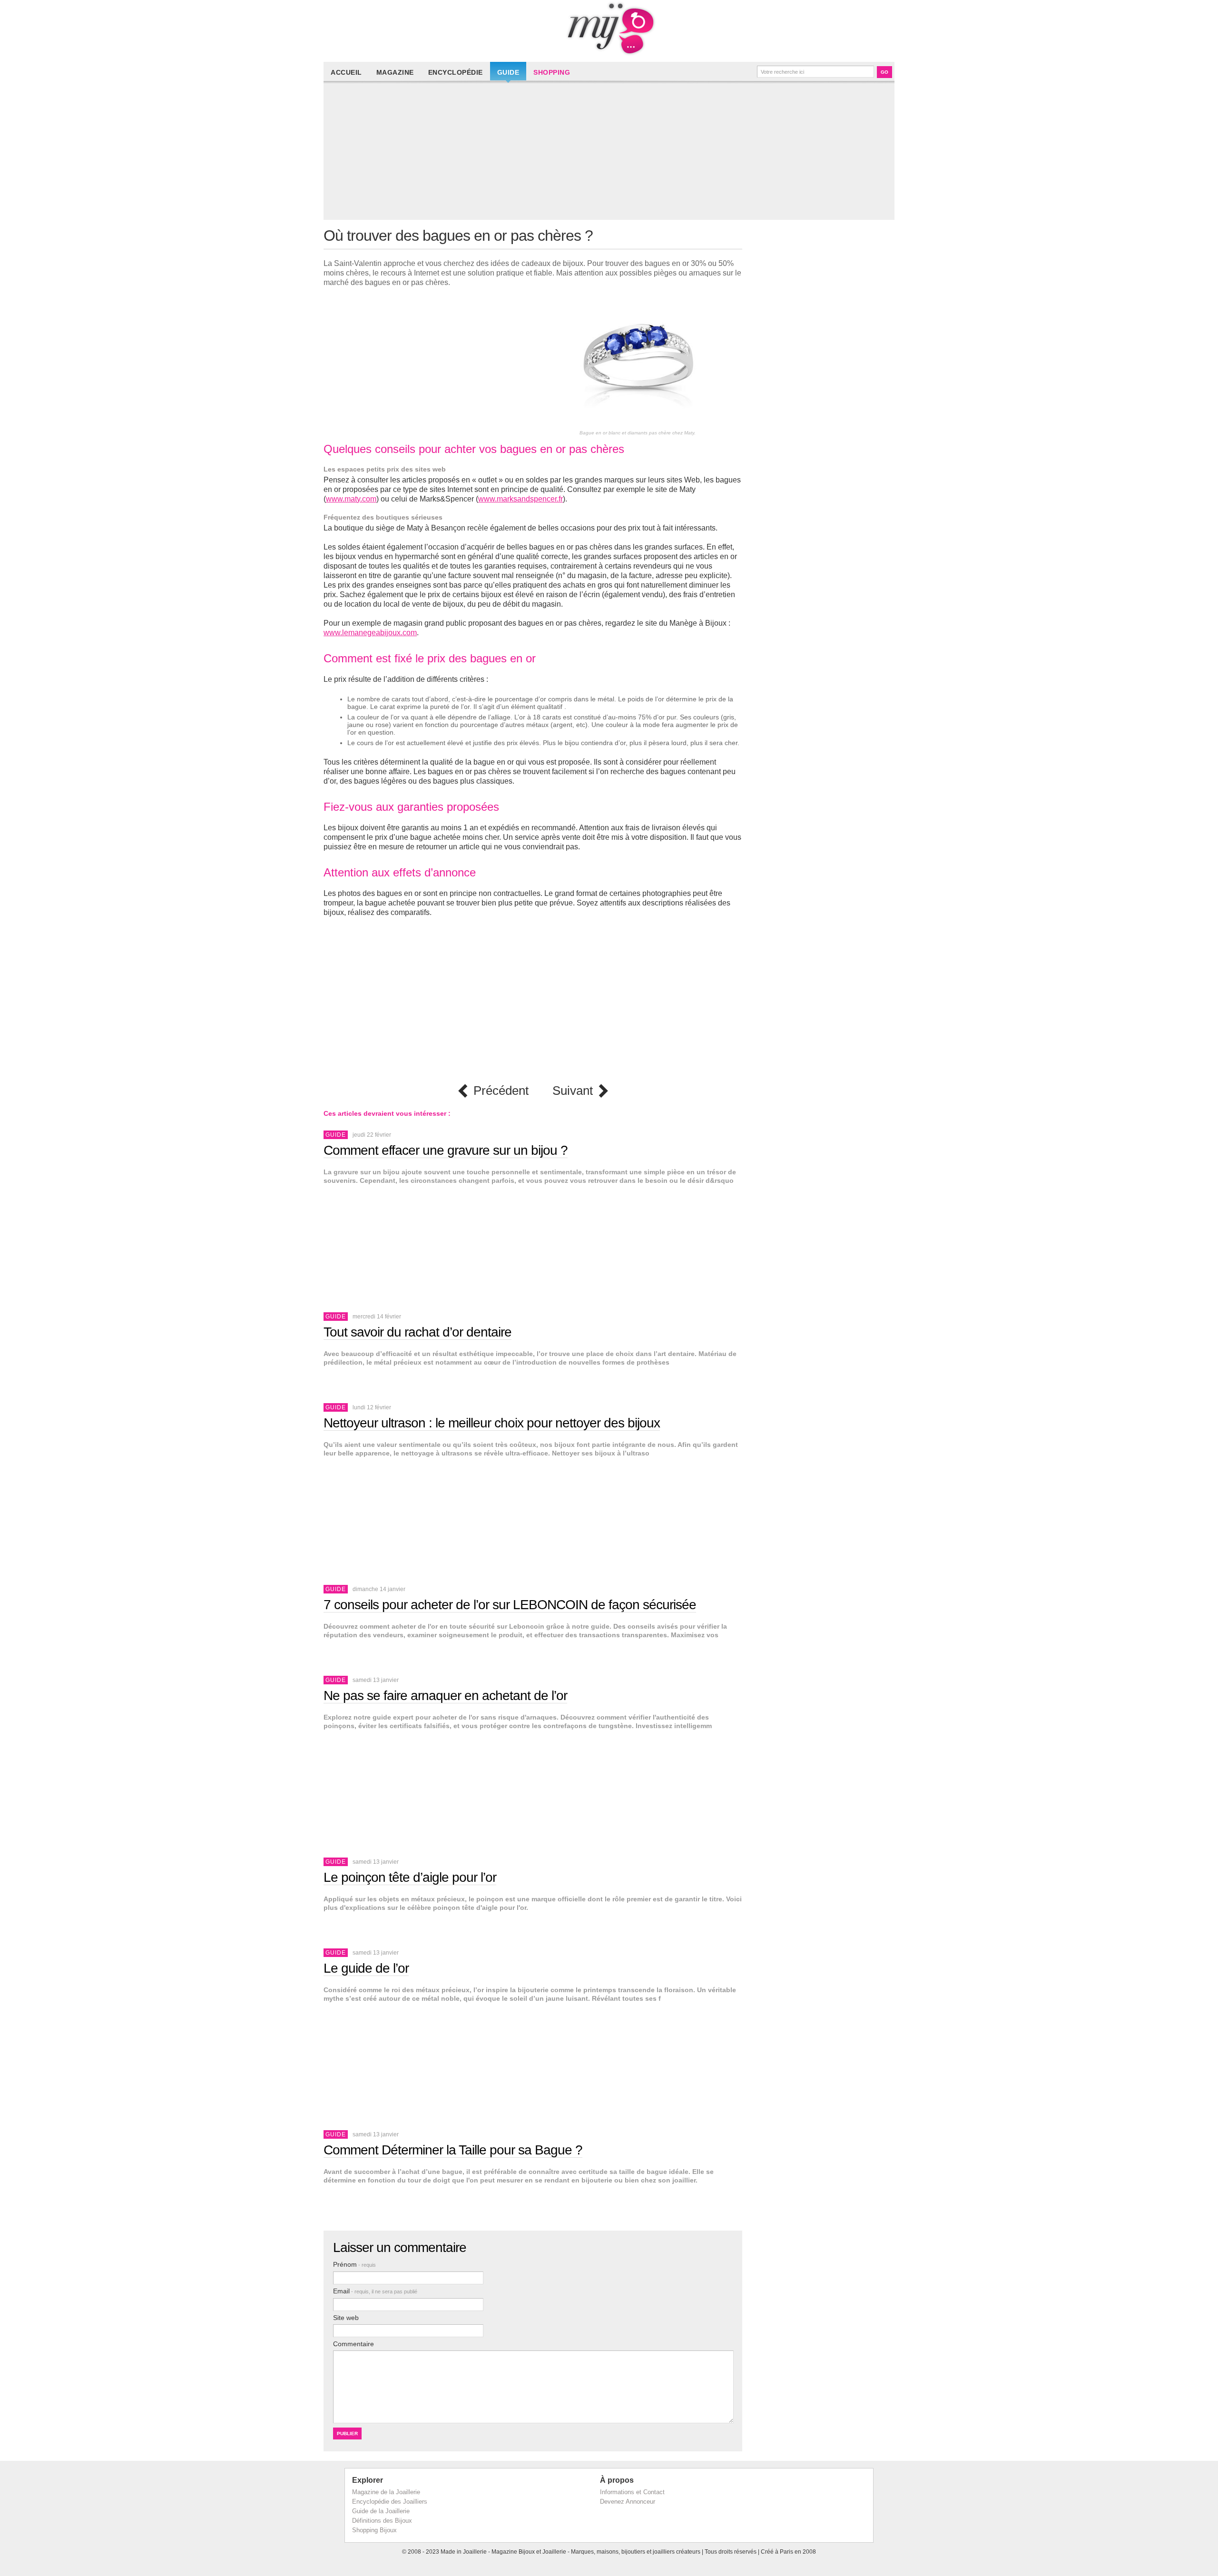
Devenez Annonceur (628, 2502)
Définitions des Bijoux (382, 2521)
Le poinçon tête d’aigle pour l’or (410, 1877)
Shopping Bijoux (374, 2530)
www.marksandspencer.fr (521, 499)
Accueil (346, 72)
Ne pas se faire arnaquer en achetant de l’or (445, 1696)
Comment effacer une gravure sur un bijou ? (446, 1150)
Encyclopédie (456, 72)
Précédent (501, 1091)
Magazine (395, 72)
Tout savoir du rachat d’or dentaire (417, 1332)
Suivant (573, 1091)
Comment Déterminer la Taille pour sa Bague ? (453, 2150)
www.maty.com (351, 499)
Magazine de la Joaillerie (386, 2492)
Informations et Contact (632, 2492)
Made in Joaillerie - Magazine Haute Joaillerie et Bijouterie (609, 29)
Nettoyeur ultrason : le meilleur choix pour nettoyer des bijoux (492, 1423)
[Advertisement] (611, 153)
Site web (346, 2318)
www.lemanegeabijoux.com (370, 633)
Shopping (552, 72)
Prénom (354, 2264)
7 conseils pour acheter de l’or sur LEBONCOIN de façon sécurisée (510, 1605)
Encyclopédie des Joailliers (390, 2502)
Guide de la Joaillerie (381, 2511)
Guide (508, 72)
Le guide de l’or (366, 1968)
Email (375, 2291)
